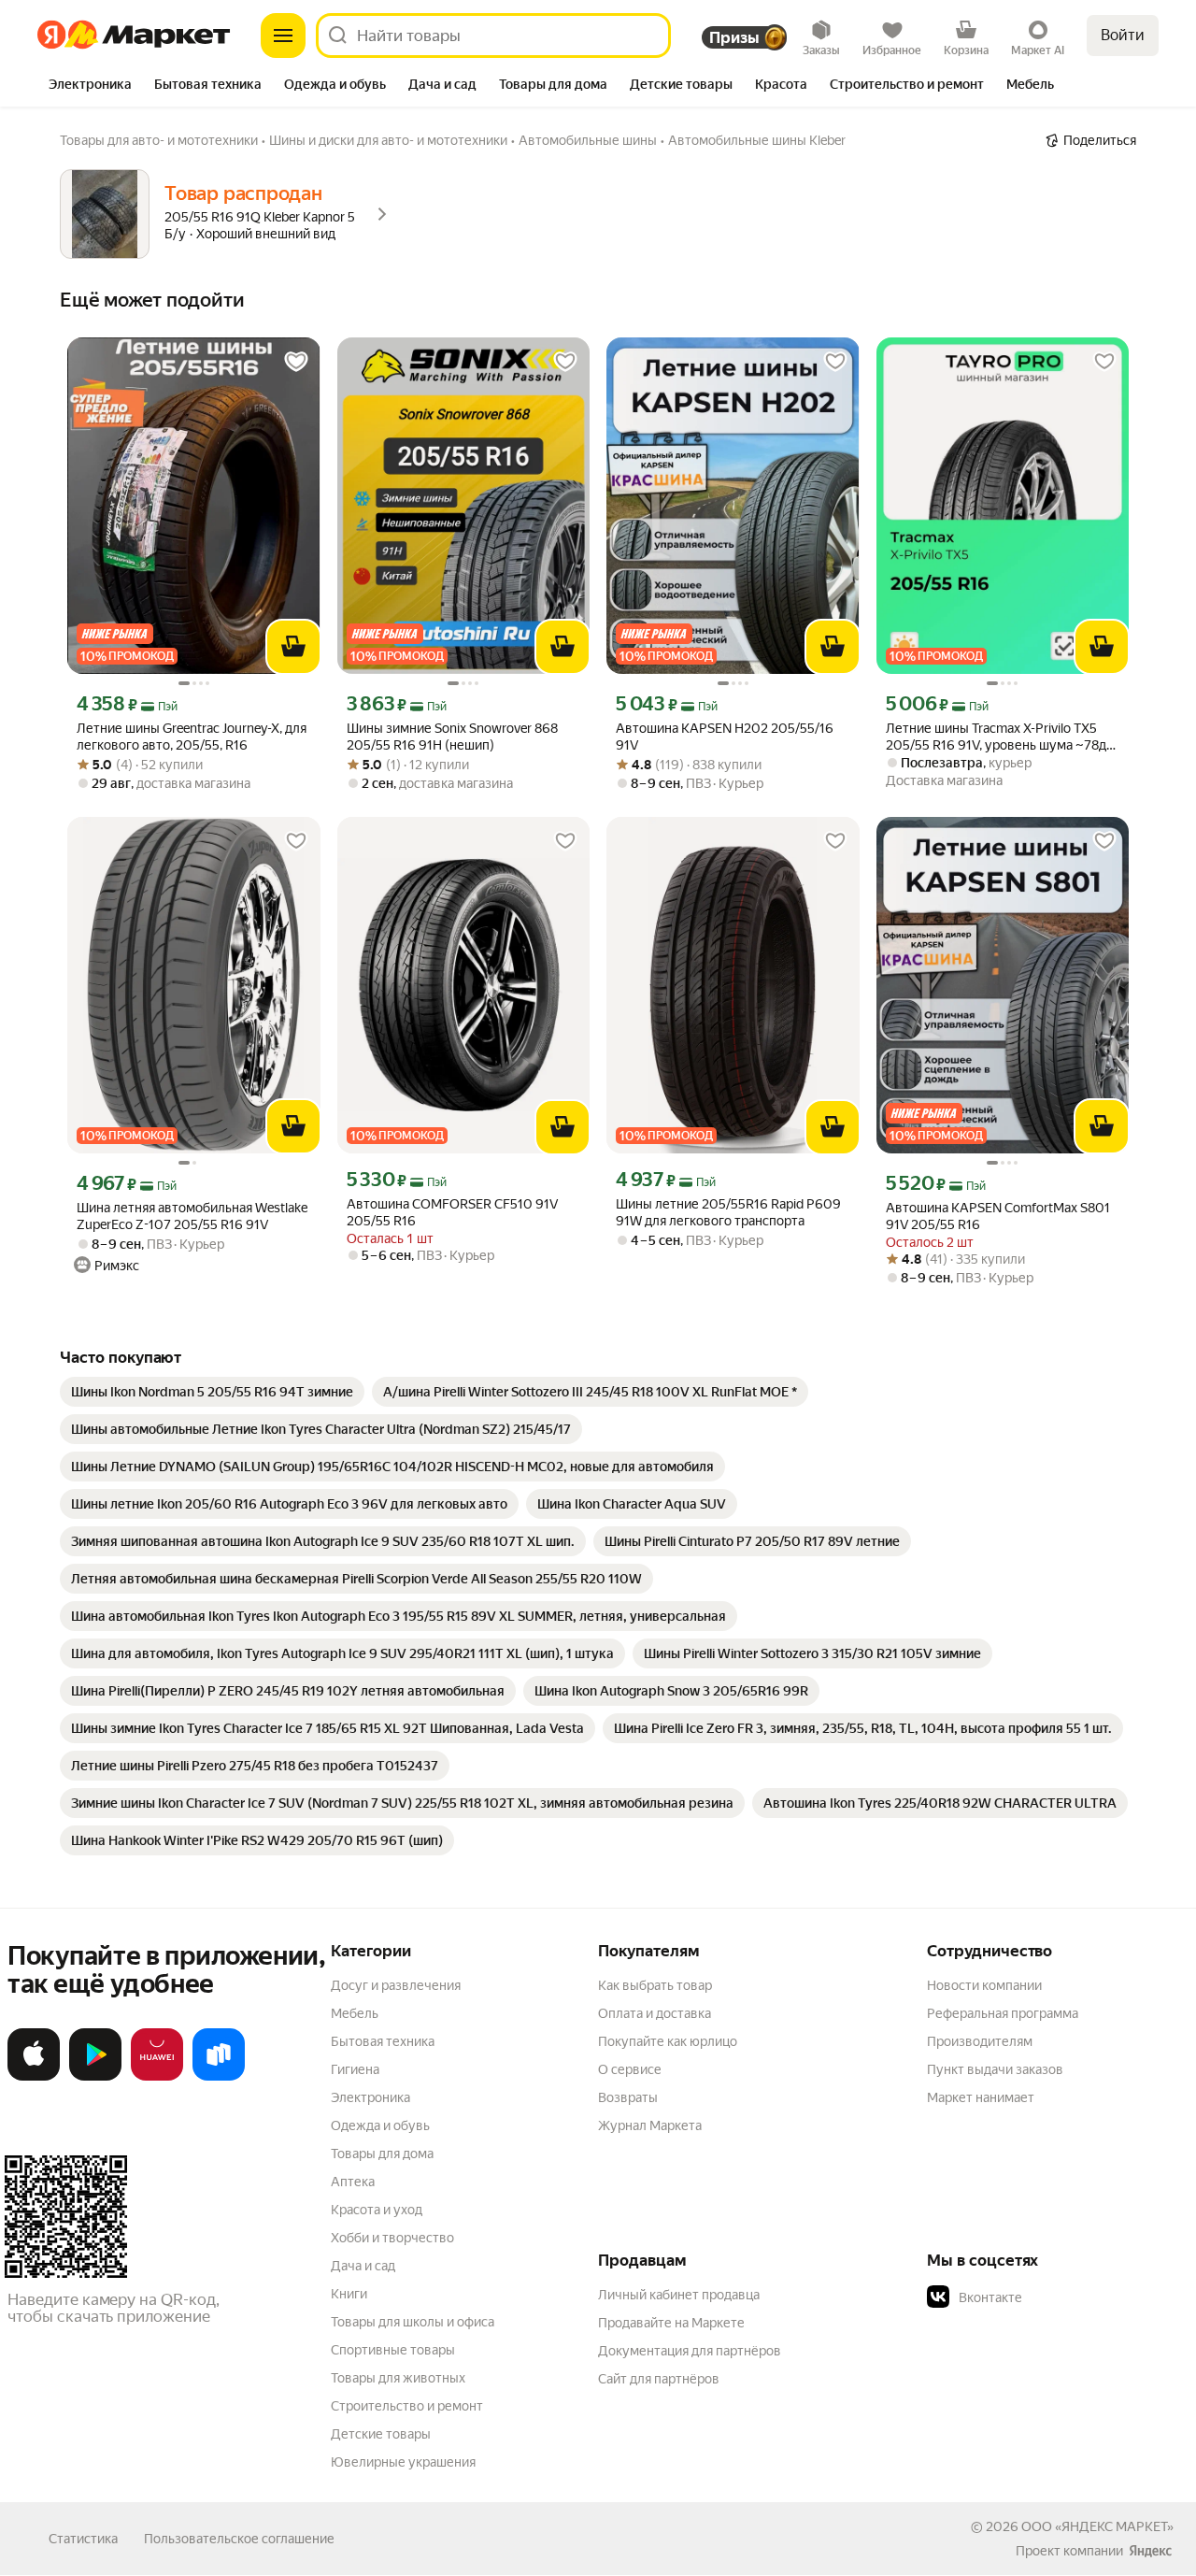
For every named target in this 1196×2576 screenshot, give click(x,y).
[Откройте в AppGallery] (157, 2077)
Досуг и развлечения (396, 1985)
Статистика (83, 2539)
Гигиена (355, 2069)
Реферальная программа (1003, 2013)
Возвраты (628, 2097)
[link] (212, 1392)
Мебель (355, 2013)
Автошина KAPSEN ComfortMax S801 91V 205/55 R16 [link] (998, 1216)
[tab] (90, 86)
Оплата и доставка (655, 2013)
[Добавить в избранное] (296, 362)
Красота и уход (377, 2210)
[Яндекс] (1150, 2551)
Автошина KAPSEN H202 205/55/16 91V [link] (725, 737)
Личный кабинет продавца (679, 2295)
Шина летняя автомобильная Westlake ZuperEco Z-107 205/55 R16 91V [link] (192, 1216)
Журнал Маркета (650, 2125)
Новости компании (984, 1985)
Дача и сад (363, 2266)
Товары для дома (382, 2154)
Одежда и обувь (380, 2125)
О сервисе (630, 2069)
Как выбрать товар (655, 1985)
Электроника (370, 2097)
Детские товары (381, 2434)
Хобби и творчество (392, 2238)
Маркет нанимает (981, 2097)
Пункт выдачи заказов (995, 2069)
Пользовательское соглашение (239, 2539)
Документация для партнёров (690, 2351)
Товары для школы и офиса (413, 2322)
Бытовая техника (383, 2041)
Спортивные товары (393, 2350)
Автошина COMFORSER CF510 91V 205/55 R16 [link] (452, 1212)
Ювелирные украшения (403, 2462)
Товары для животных (398, 2378)
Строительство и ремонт (407, 2406)
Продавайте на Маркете (671, 2323)
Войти (1123, 35)
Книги (349, 2294)
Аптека (353, 2182)
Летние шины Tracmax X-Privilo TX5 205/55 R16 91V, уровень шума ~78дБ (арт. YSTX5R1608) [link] (1000, 737)
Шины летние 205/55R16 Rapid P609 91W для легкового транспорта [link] (728, 1212)
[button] (1058, 2297)
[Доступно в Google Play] (95, 2077)
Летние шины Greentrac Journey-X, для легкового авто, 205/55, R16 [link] (192, 737)
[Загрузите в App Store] (34, 2077)
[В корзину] (293, 647)
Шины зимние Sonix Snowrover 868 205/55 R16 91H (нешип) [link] (452, 737)
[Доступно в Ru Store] (219, 2077)
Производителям (980, 2041)
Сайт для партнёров (659, 2379)
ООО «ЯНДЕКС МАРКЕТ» (1097, 2526)
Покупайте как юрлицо (668, 2041)
